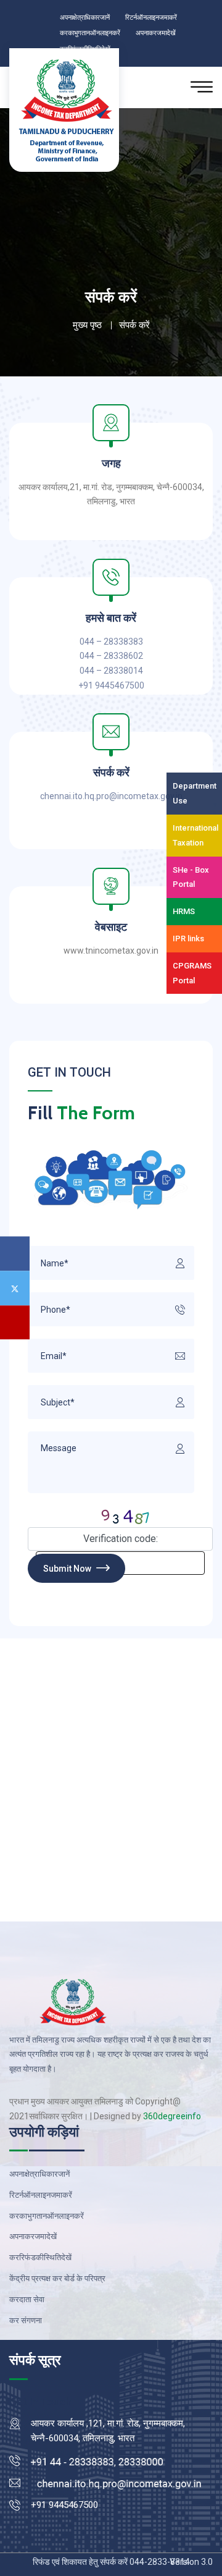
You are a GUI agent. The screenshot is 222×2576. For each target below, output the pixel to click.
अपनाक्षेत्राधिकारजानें (90, 17)
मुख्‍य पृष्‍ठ (87, 325)
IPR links (188, 938)
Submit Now (68, 1569)
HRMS (184, 911)
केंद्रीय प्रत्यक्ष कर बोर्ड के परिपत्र (57, 2278)
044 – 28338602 (111, 656)
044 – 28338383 (111, 642)
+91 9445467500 (111, 685)
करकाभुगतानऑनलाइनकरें (97, 32)
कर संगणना (26, 2320)
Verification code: (121, 1539)
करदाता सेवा (27, 2299)
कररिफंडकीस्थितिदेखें (40, 2257)
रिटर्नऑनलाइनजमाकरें (167, 17)
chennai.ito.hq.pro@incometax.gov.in (111, 796)
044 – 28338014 (111, 671)
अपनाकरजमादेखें (174, 32)
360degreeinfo (172, 2116)
